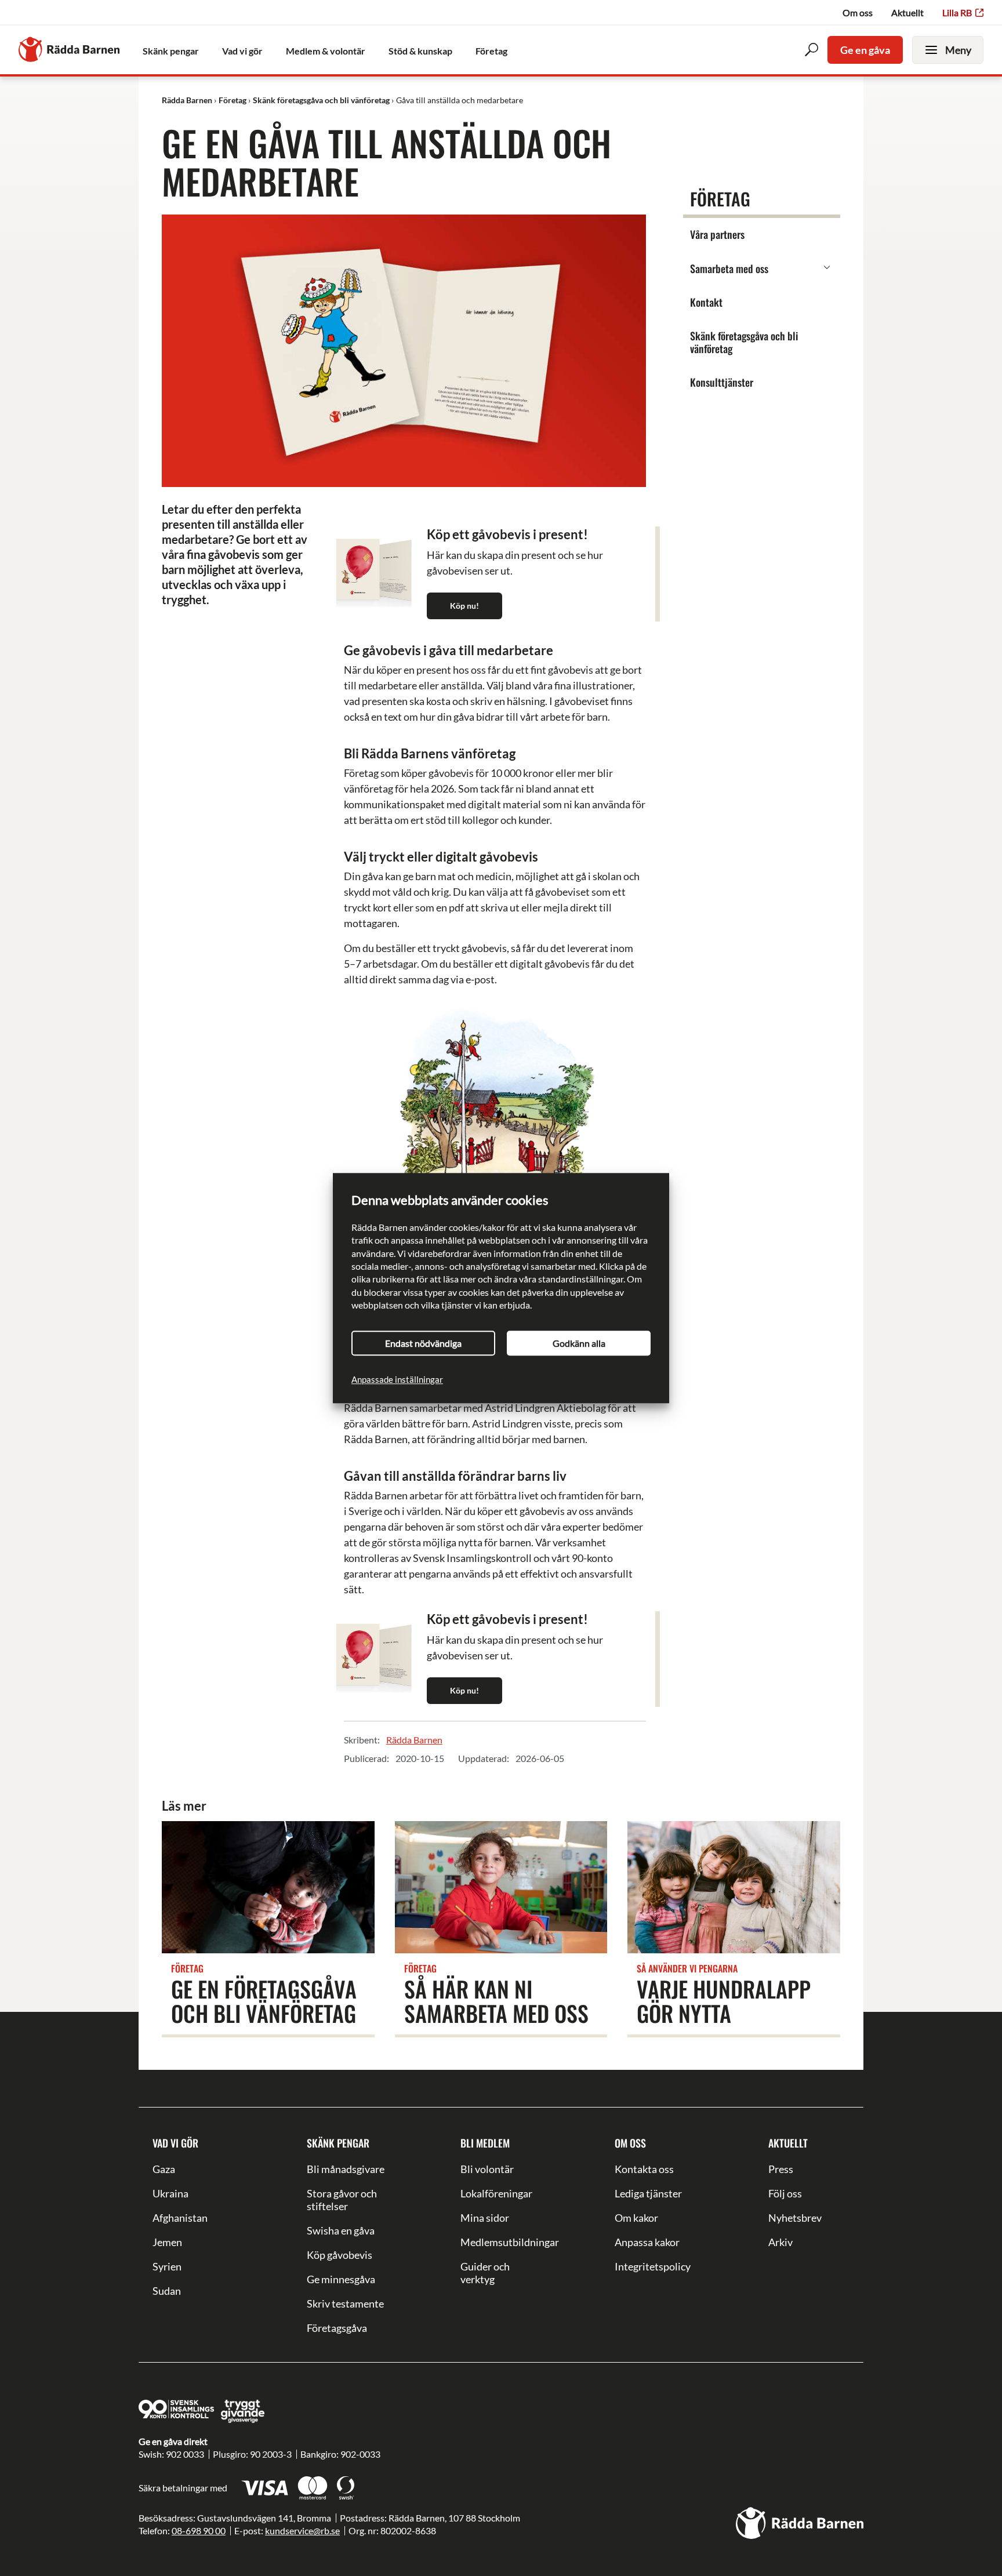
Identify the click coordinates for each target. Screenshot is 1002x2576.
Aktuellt (907, 12)
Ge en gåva (865, 50)
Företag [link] (491, 51)
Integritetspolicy (653, 2266)
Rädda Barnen (414, 1740)
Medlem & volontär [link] (326, 51)
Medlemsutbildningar (501, 2242)
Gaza (164, 2169)
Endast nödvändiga (423, 1343)
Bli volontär (487, 2169)
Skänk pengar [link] (171, 51)
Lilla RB (957, 12)
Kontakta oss (644, 2169)
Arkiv (780, 2242)
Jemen (167, 2242)
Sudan (167, 2291)
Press (781, 2169)
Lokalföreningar (496, 2193)
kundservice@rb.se (302, 2530)
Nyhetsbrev (795, 2218)
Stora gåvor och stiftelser (342, 2200)
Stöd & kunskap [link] (420, 51)
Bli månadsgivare (346, 2169)
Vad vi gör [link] (242, 51)
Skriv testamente (345, 2303)
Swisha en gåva (341, 2230)
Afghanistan (180, 2218)
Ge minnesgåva (341, 2279)
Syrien (167, 2266)
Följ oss (785, 2193)
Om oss (858, 12)
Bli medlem (485, 2143)
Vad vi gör (175, 2143)
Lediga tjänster (648, 2193)
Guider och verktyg (485, 2273)
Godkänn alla (579, 1343)
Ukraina (170, 2193)
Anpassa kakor (647, 2242)
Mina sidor (485, 2218)
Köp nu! (464, 606)
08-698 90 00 (199, 2530)
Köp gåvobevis (340, 2255)
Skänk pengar (338, 2143)
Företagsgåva (337, 2328)
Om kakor (636, 2218)
